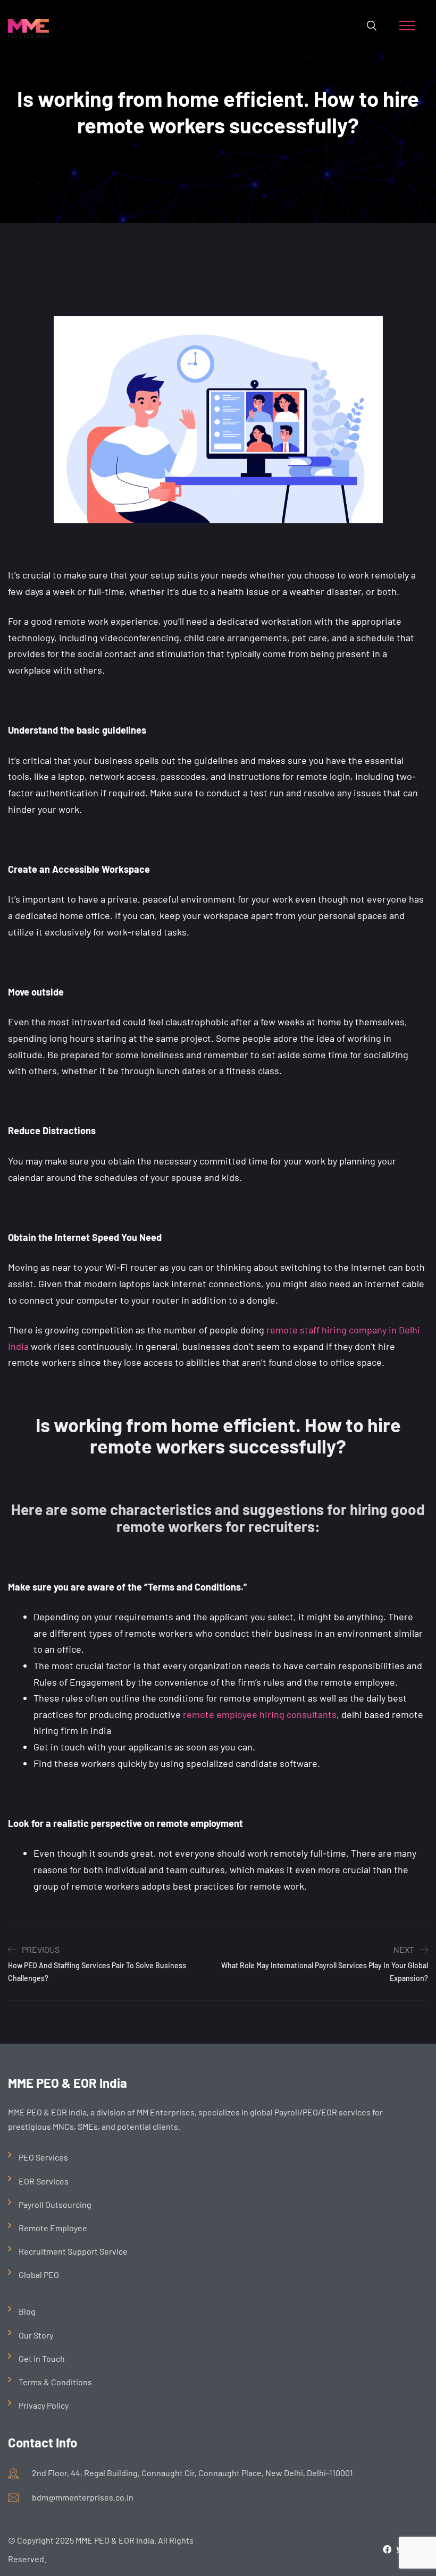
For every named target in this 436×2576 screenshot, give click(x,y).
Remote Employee (53, 2228)
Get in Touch (42, 2358)
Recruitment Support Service (73, 2251)
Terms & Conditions (55, 2382)
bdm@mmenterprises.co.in (83, 2497)
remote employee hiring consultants (260, 1714)
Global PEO (39, 2275)
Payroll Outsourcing (55, 2204)
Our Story (36, 2335)
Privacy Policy (44, 2405)
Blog (27, 2311)
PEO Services (43, 2157)
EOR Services (44, 2181)
